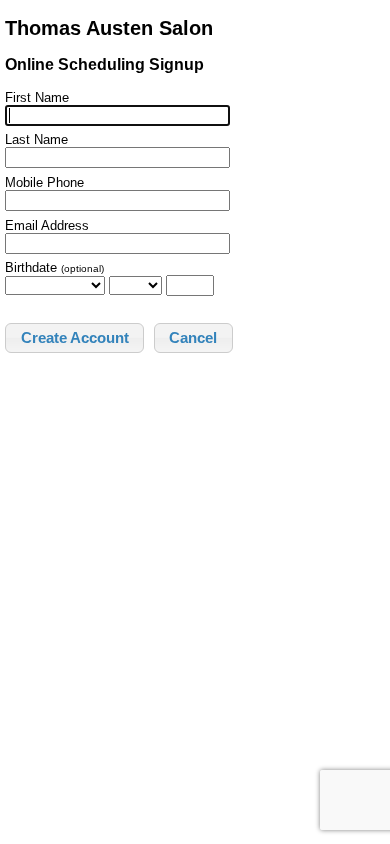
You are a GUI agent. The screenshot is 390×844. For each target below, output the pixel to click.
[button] (74, 338)
